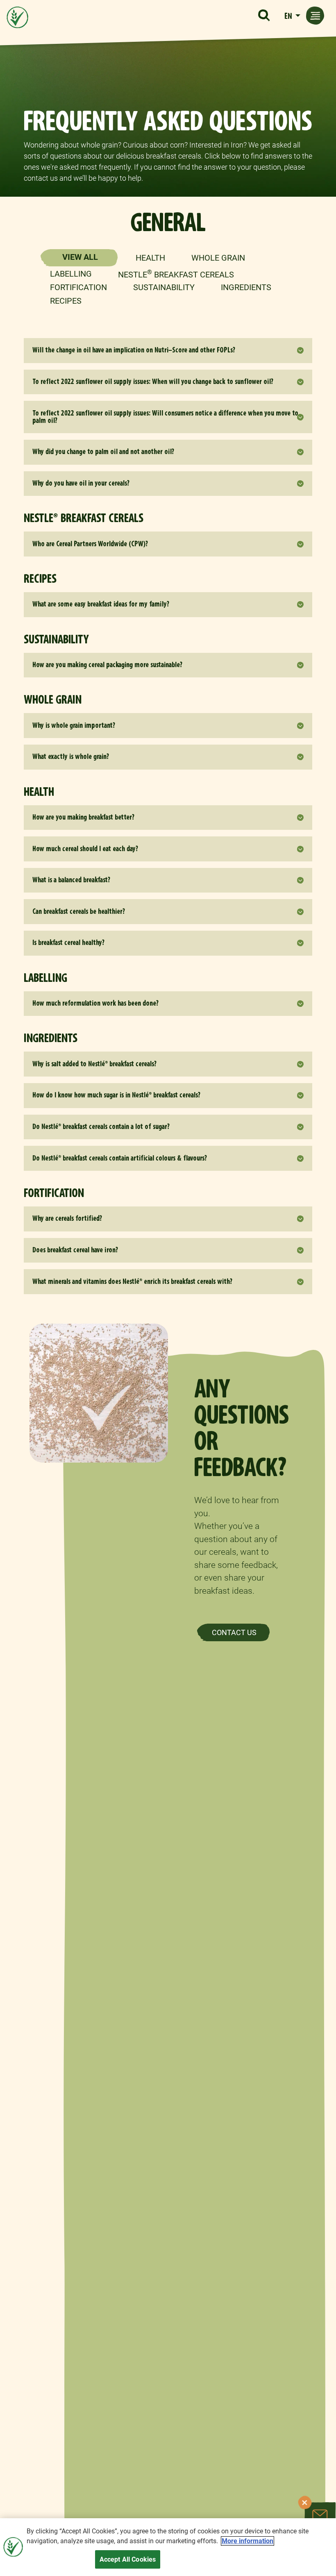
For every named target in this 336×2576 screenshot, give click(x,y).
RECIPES (66, 301)
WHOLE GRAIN (218, 258)
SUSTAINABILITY (164, 287)
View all (80, 257)
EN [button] (289, 16)
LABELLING (71, 274)
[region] (168, 2547)
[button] (264, 16)
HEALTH (150, 258)
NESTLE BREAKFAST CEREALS (176, 274)
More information (247, 2541)
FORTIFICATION (78, 287)
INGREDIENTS (246, 287)
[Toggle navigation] (315, 16)
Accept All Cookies (128, 2559)
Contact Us (234, 1632)
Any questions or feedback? (242, 1428)
